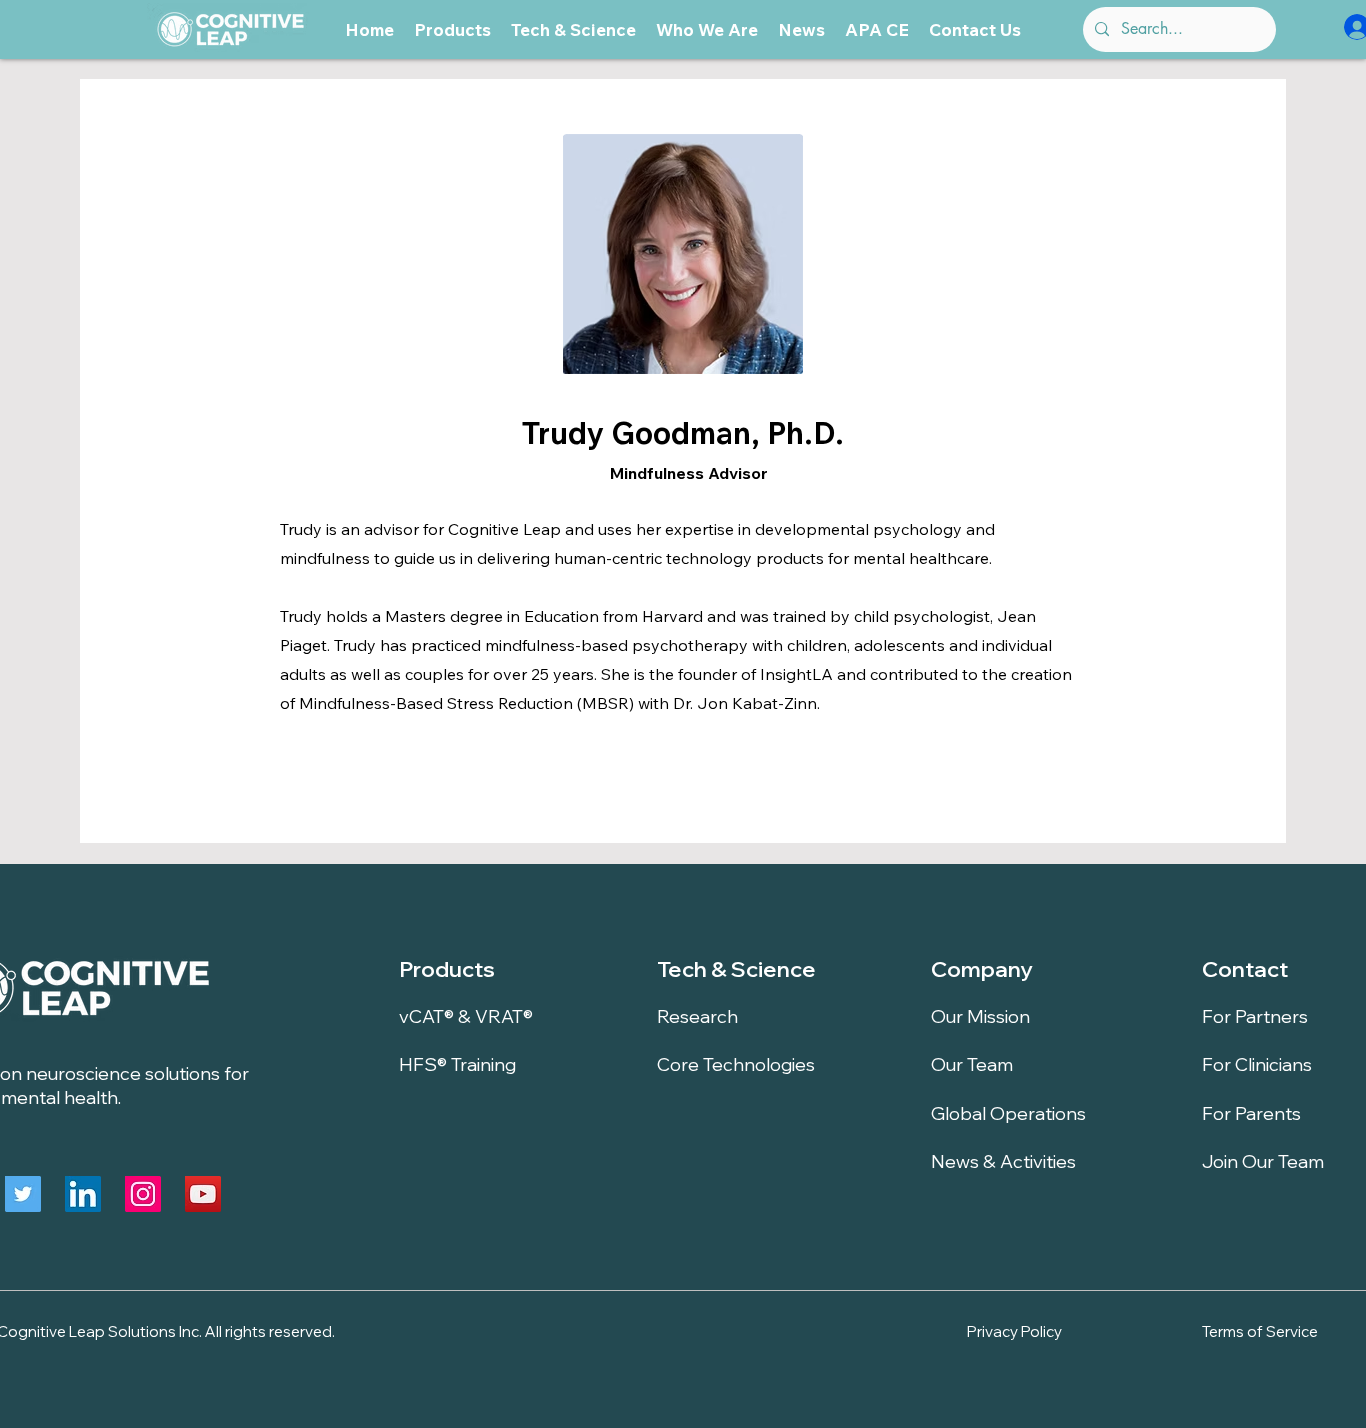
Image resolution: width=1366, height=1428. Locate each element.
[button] (452, 29)
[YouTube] (203, 1194)
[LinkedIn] (83, 1194)
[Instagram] (143, 1194)
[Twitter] (23, 1194)
